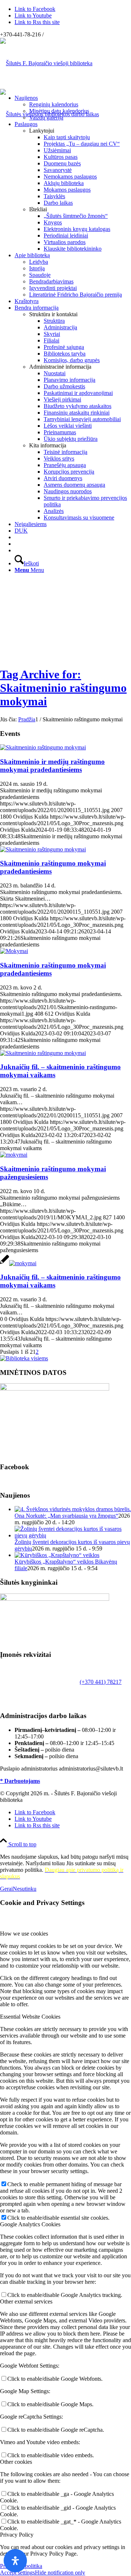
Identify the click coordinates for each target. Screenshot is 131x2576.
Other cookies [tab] (16, 2462)
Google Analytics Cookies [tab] (30, 2224)
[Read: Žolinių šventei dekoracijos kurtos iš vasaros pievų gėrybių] (73, 1535)
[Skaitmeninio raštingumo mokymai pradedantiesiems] (43, 849)
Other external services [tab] (26, 2301)
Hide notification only (60, 2573)
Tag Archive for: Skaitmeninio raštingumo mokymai (63, 688)
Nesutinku (25, 1889)
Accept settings (17, 2573)
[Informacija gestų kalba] (17, 544)
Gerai (6, 1889)
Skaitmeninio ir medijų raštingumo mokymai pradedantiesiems (52, 766)
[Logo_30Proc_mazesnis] (46, 63)
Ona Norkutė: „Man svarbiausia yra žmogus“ (66, 1516)
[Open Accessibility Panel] (15, 2561)
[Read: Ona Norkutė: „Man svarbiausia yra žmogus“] (73, 1509)
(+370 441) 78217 (101, 1682)
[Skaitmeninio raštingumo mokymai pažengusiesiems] (14, 1155)
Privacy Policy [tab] (17, 2535)
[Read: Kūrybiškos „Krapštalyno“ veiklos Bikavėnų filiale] (57, 1555)
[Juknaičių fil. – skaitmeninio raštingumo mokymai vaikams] (43, 1053)
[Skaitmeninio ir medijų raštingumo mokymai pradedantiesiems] (43, 747)
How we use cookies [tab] (24, 1934)
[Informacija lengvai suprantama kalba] (17, 537)
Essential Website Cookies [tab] (30, 2017)
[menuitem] (73, 108)
